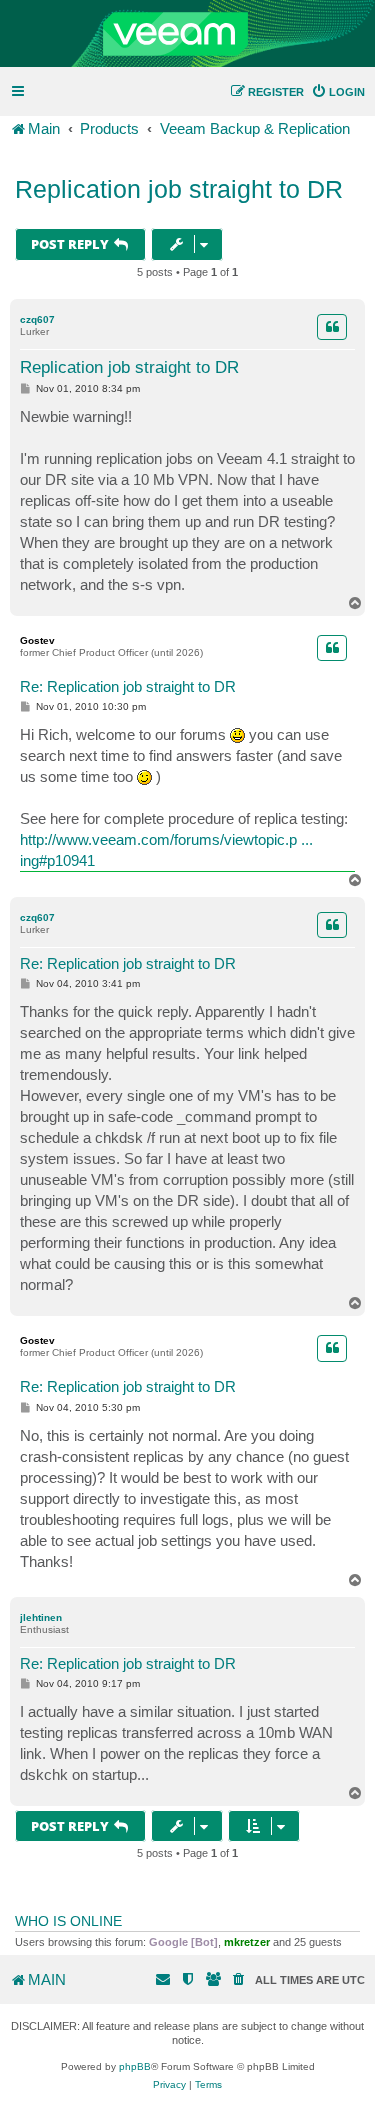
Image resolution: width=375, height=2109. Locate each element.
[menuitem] (338, 92)
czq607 (37, 319)
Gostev (37, 640)
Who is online (68, 1921)
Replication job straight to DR (179, 189)
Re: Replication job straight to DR (128, 686)
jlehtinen (41, 1617)
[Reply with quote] (332, 327)
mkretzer (247, 1942)
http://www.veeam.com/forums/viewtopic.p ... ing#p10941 (166, 850)
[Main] (187, 34)
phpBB (135, 2066)
